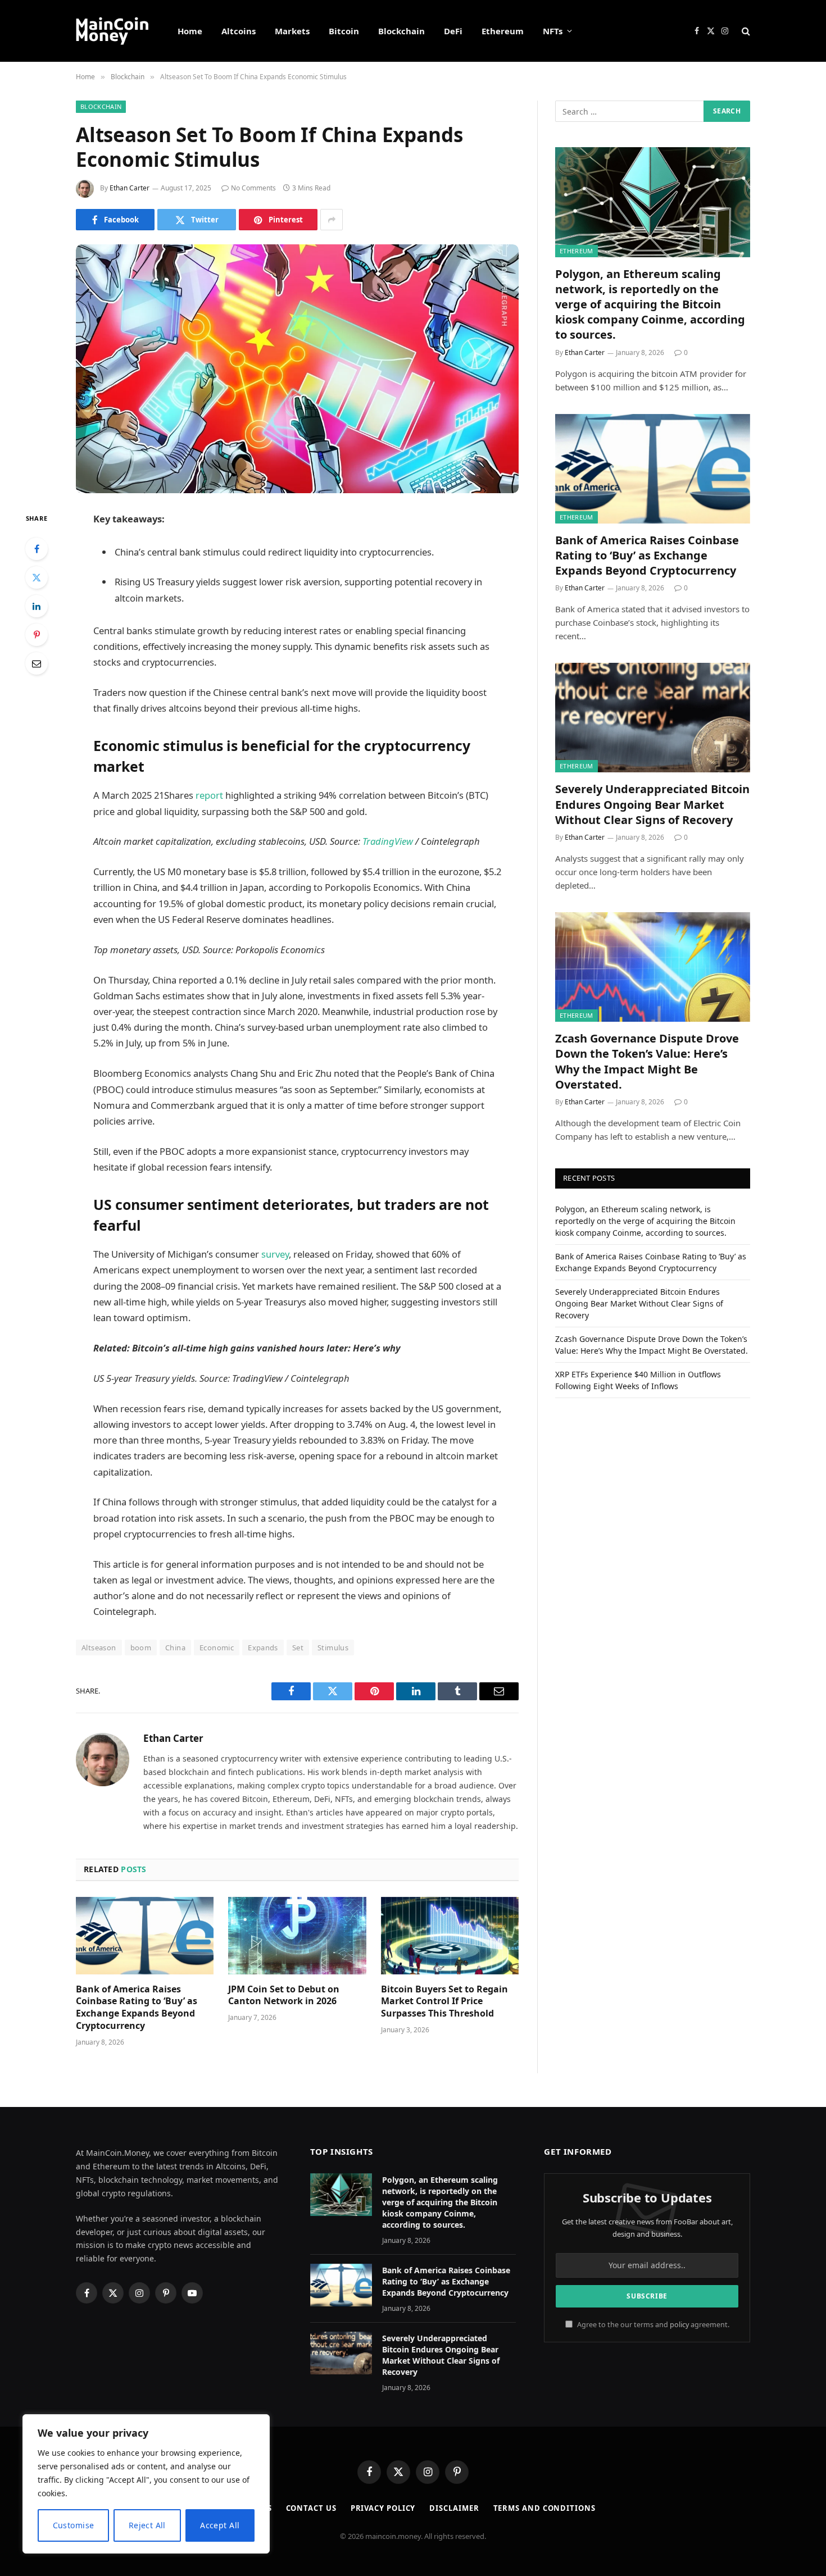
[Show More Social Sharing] (332, 220)
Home (190, 31)
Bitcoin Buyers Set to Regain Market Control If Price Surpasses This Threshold (444, 2002)
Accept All (220, 2525)
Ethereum (503, 31)
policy (679, 2325)
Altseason (99, 1647)
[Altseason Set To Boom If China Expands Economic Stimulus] (297, 369)
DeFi (453, 31)
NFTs (553, 31)
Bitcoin (344, 31)
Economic (217, 1647)
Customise (74, 2525)
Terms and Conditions (544, 2508)
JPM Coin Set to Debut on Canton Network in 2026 (284, 1995)
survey (275, 1254)
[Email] (37, 663)
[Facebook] (37, 549)
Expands (263, 1647)
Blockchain (401, 31)
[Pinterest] (37, 635)
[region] (146, 2484)
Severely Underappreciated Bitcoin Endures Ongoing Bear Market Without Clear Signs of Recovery (652, 804)
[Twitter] (37, 577)
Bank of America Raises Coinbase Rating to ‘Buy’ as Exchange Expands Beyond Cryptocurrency (137, 2008)
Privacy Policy (383, 2508)
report (209, 795)
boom (141, 1647)
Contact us (311, 2508)
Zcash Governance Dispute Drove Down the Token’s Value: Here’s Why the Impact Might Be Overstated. (647, 1061)
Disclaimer (454, 2508)
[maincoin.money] (112, 31)
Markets (292, 31)
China (175, 1647)
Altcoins (239, 31)
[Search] (745, 31)
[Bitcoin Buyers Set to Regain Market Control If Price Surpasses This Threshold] (450, 1936)
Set (298, 1647)
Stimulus (333, 1647)
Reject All (147, 2525)
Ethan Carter (130, 188)
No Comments (253, 188)
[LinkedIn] (37, 606)
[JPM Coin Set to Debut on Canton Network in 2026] (297, 1936)
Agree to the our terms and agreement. (652, 2325)
